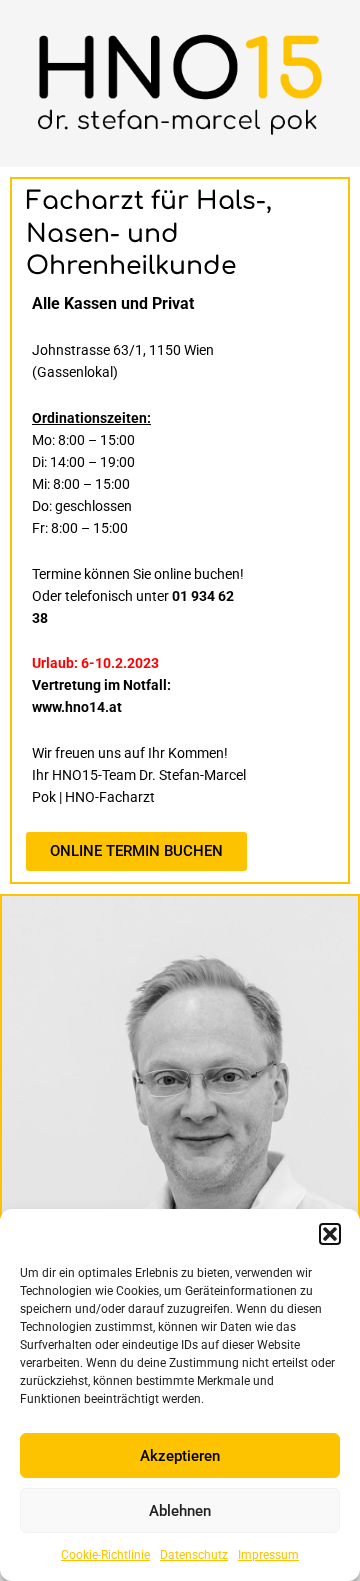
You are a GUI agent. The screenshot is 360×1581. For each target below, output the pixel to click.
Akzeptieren (180, 1456)
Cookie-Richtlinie (105, 1555)
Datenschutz (194, 1555)
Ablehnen (180, 1511)
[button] (330, 1234)
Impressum (268, 1555)
